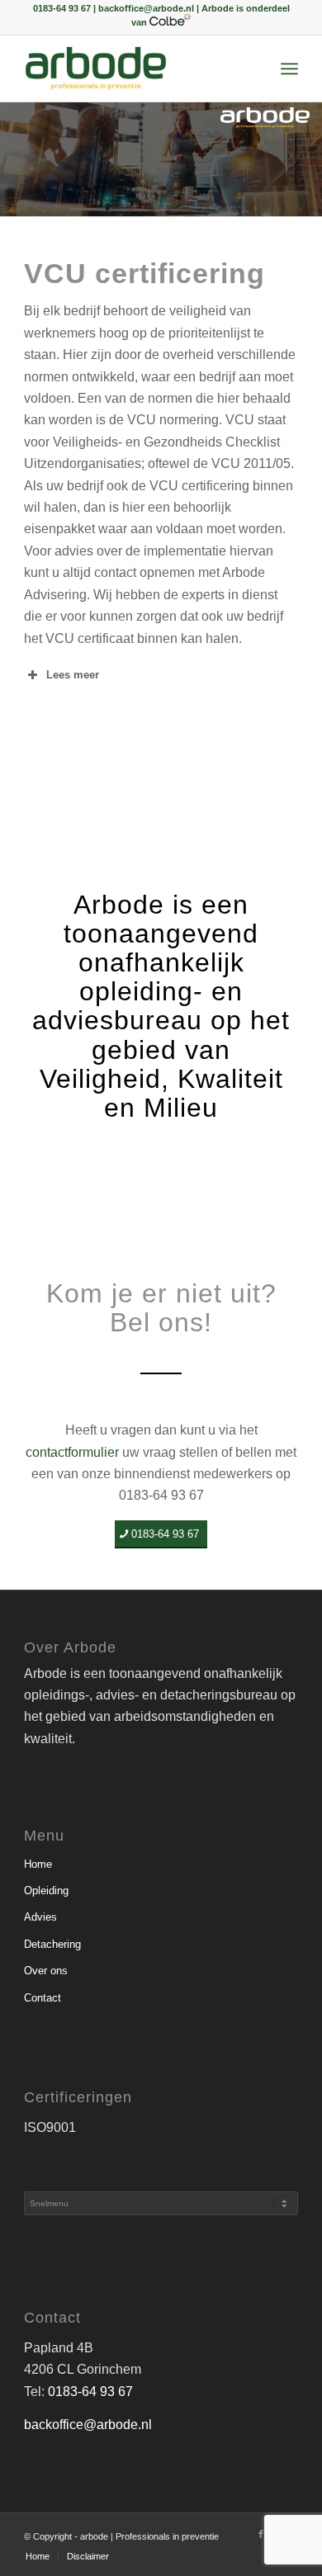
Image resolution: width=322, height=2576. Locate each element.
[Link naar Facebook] (261, 2534)
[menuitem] (289, 69)
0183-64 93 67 (90, 2392)
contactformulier (72, 1452)
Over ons (46, 1971)
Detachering (52, 1944)
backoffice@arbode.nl (88, 2425)
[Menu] (289, 69)
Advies (40, 1917)
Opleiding (46, 1891)
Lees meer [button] (73, 675)
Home (38, 1864)
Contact (43, 1998)
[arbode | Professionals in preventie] (133, 69)
